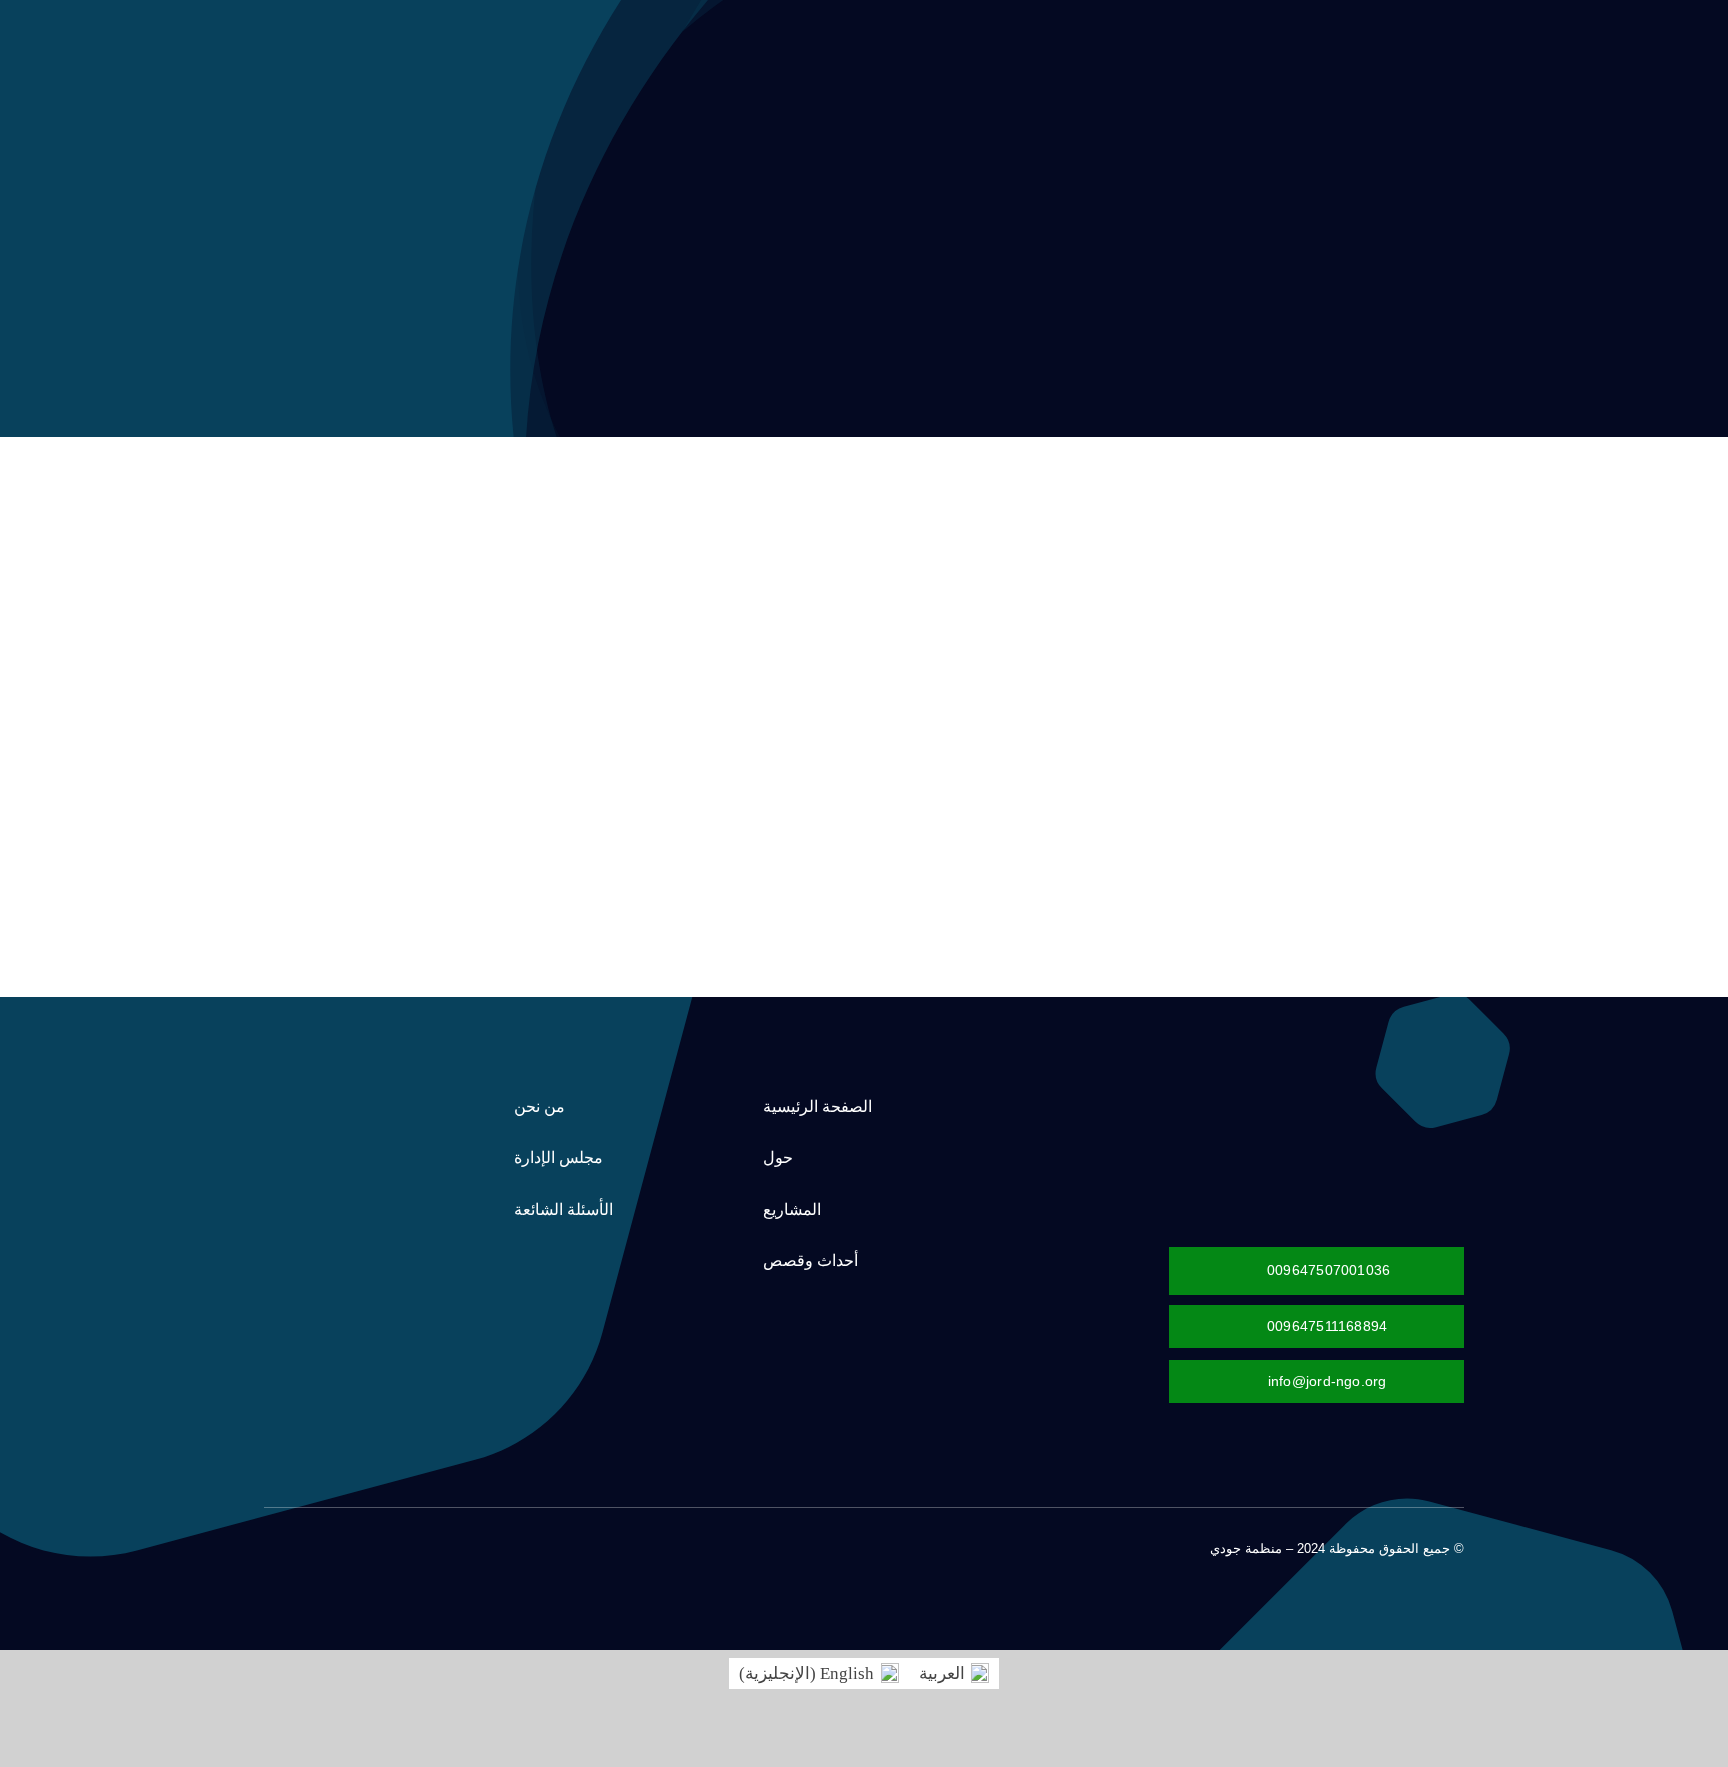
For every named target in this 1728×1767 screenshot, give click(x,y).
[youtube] (302, 1545)
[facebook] (398, 1545)
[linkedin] (270, 1545)
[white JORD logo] (1349, 1095)
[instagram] (334, 1545)
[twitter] (366, 1545)
